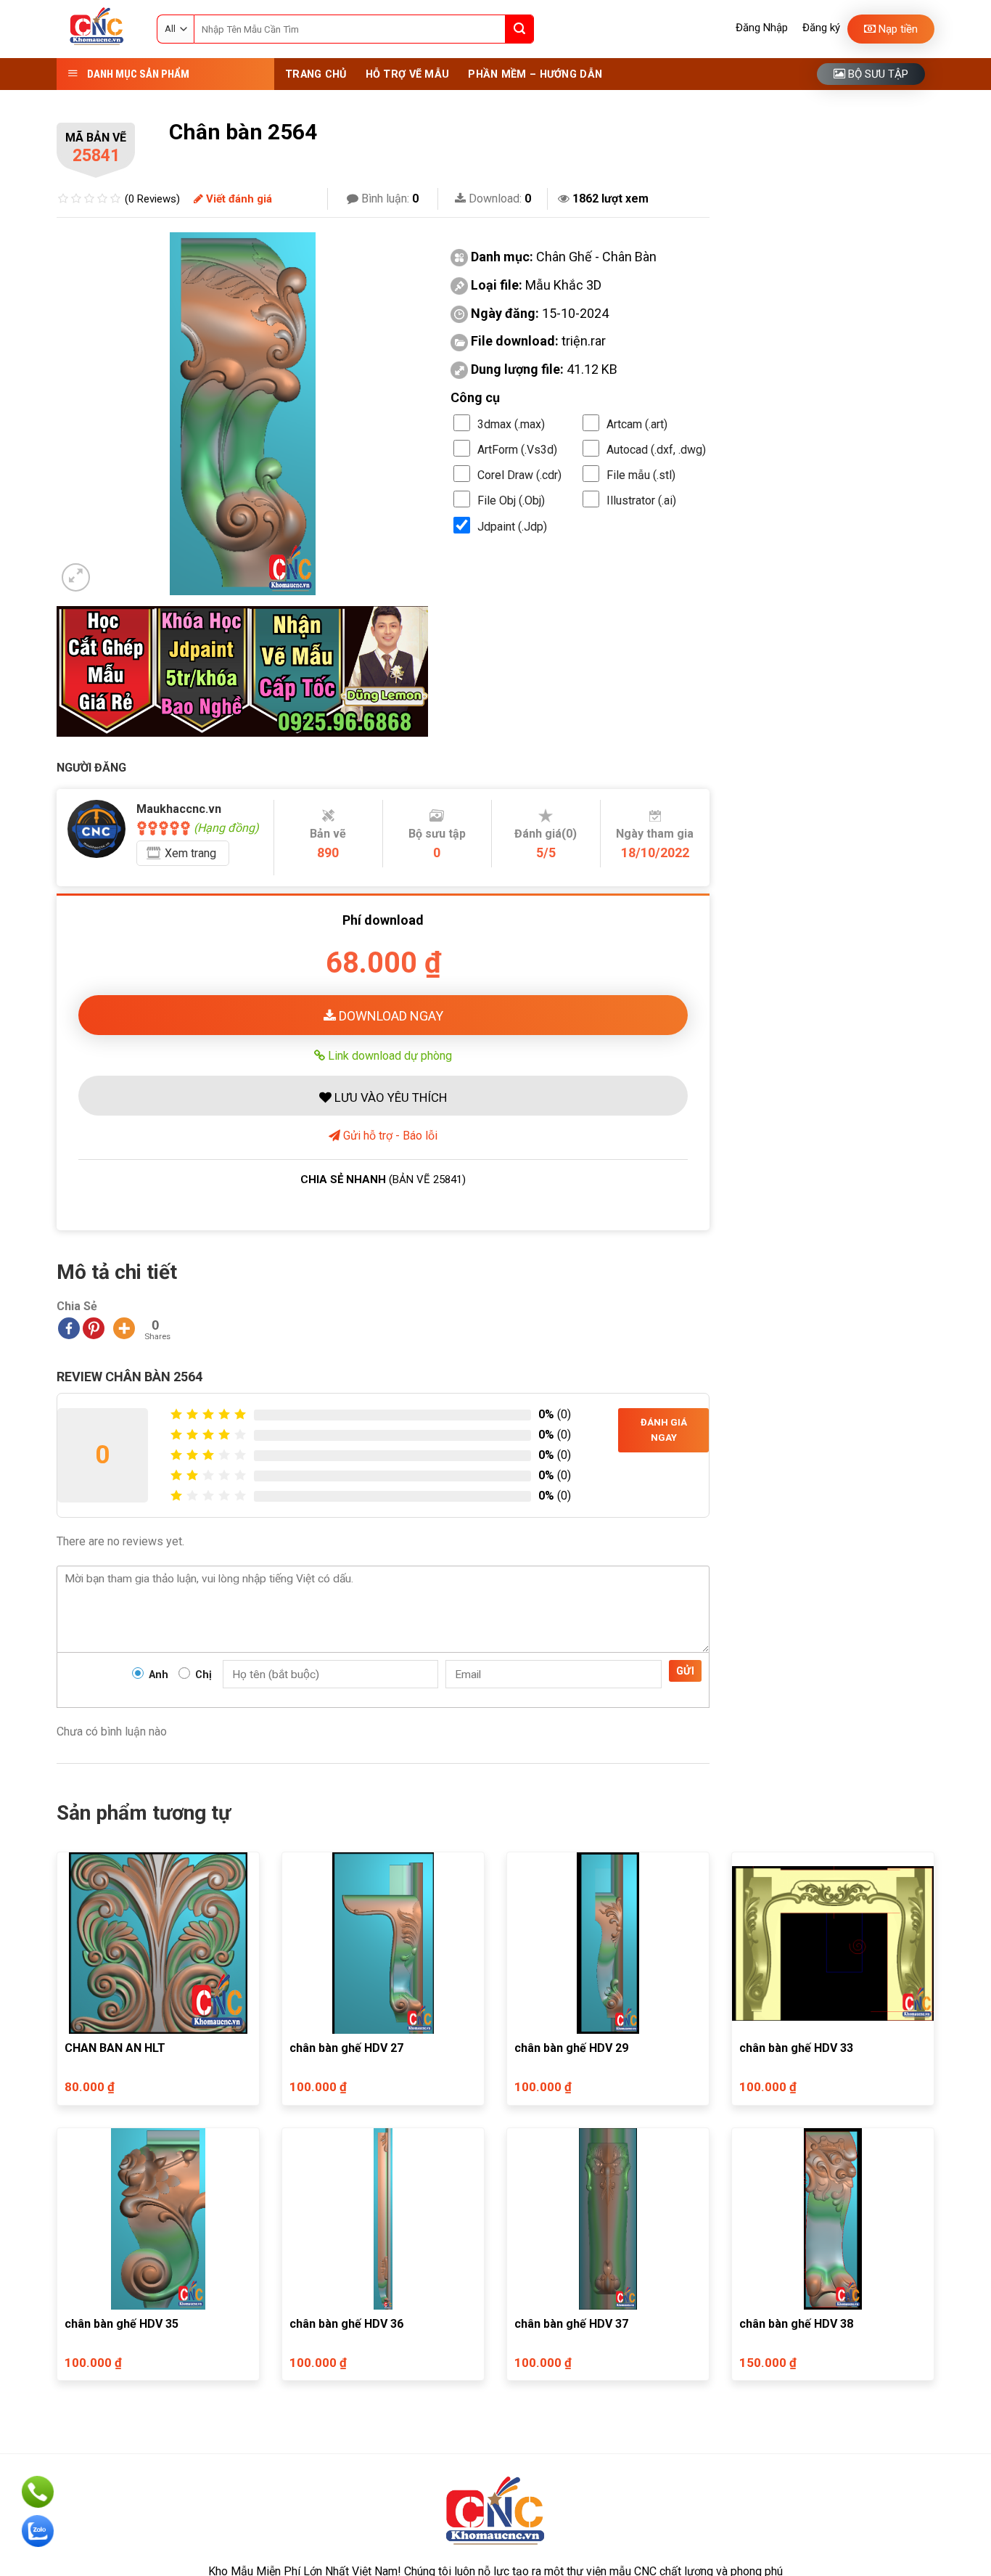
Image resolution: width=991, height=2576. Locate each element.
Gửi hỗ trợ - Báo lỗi (389, 1136)
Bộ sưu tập (877, 74)
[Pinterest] (94, 1328)
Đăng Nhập (762, 28)
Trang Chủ (316, 74)
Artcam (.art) (637, 424)
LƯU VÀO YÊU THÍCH (389, 1097)
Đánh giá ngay (664, 1430)
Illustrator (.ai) (641, 500)
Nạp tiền (897, 29)
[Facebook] (69, 1328)
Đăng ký (821, 28)
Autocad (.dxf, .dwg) (656, 450)
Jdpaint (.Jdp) (512, 527)
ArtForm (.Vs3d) (517, 450)
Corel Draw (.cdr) (519, 475)
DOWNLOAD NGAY (390, 1016)
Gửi (685, 1671)
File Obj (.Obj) (511, 500)
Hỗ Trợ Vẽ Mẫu (408, 74)
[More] (124, 1328)
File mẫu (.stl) (641, 475)
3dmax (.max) (511, 424)
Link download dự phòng (388, 1055)
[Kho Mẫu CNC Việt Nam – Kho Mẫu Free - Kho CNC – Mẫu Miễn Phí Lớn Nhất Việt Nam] (96, 29)
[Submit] (519, 29)
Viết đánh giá (238, 199)
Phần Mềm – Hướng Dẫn (535, 74)
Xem (190, 853)
